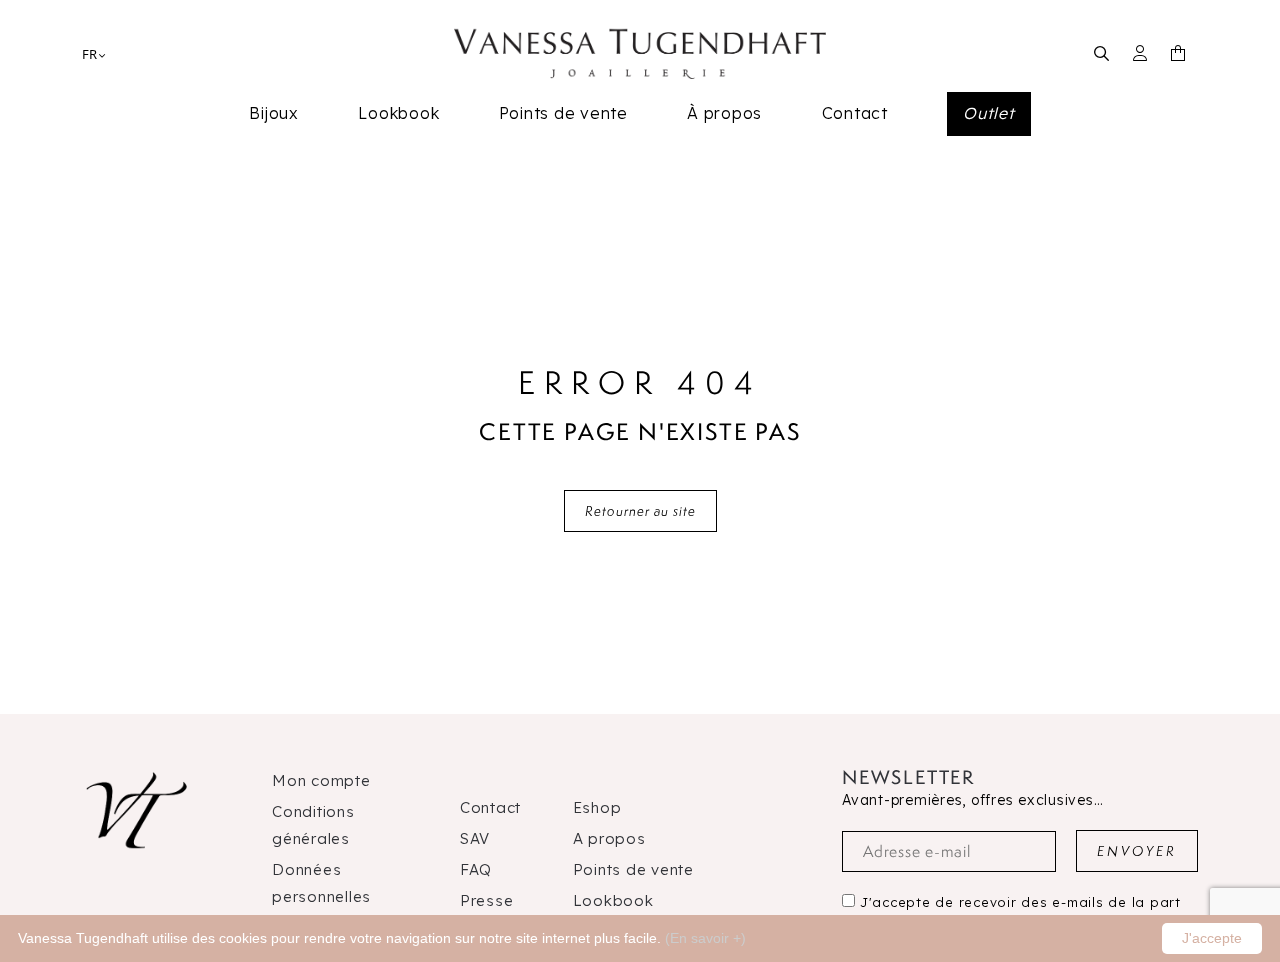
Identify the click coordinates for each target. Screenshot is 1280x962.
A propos (609, 838)
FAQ (476, 869)
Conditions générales (313, 825)
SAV (475, 838)
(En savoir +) (705, 938)
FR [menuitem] (89, 54)
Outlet (989, 113)
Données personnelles (321, 883)
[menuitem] (89, 53)
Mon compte (321, 780)
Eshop (597, 807)
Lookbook (398, 113)
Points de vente (563, 113)
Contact (855, 113)
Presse (487, 900)
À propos (724, 113)
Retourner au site (640, 511)
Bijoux (274, 113)
